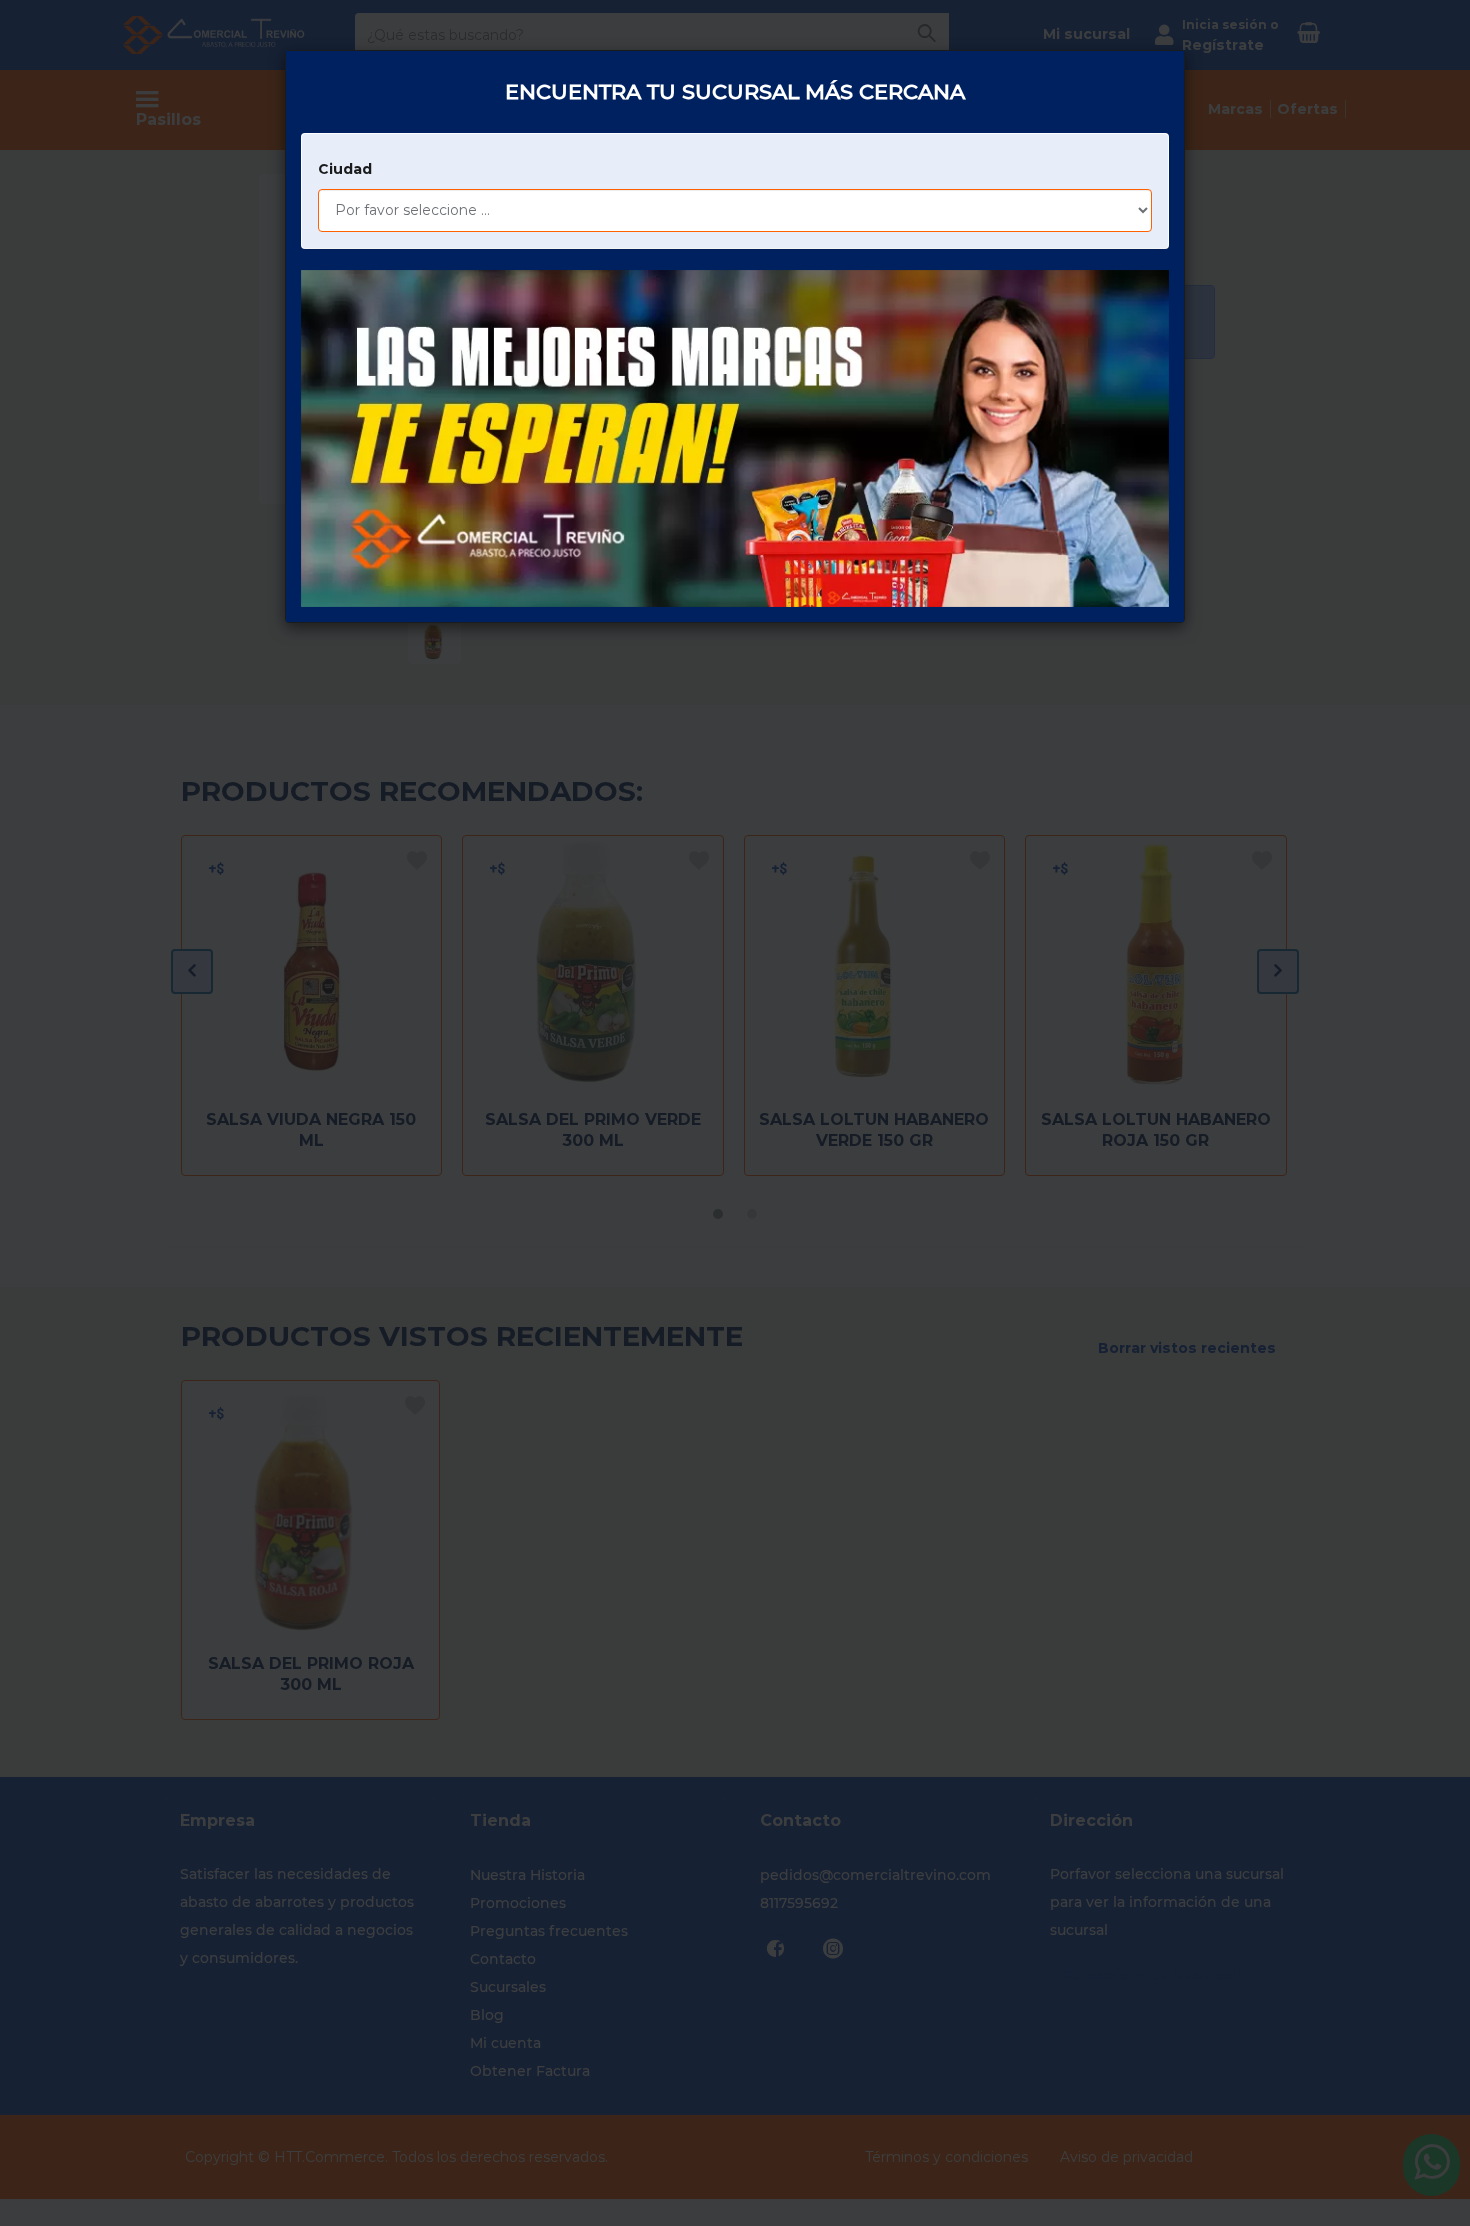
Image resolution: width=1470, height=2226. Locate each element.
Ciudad (345, 169)
